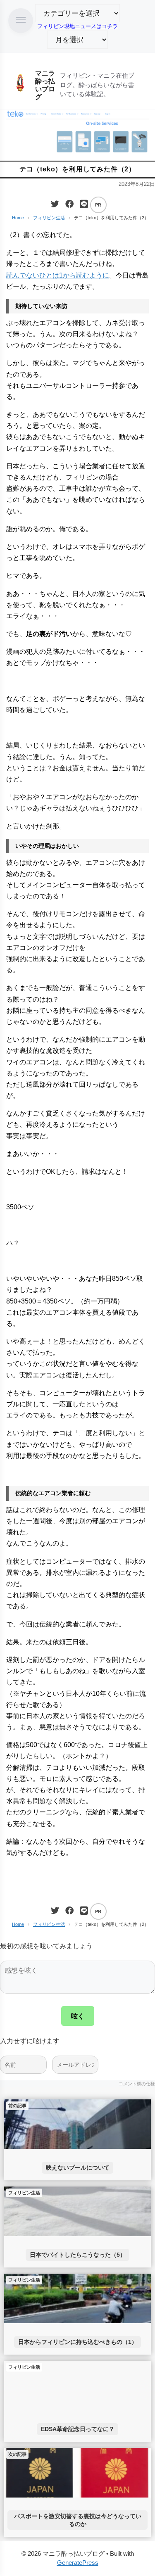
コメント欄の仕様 (137, 2084)
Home (18, 218)
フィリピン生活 (49, 218)
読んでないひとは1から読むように (58, 275)
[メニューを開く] (21, 21)
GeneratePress (78, 2563)
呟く (78, 2016)
